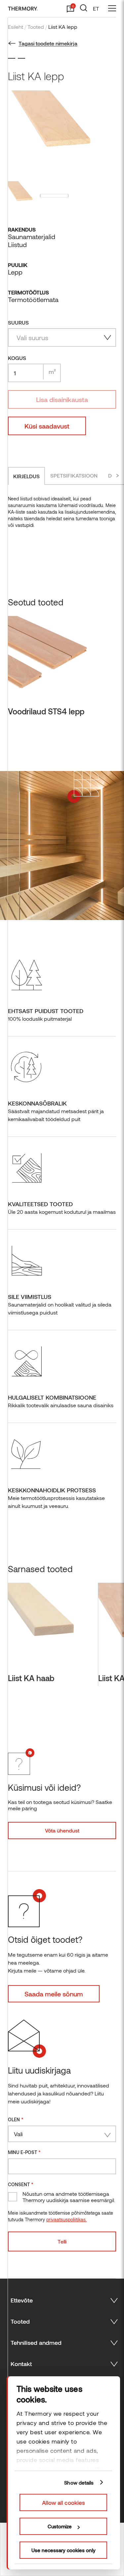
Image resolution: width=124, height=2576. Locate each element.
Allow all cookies (63, 2502)
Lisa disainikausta (62, 399)
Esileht (16, 27)
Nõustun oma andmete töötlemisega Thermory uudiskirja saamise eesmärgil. (69, 2197)
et (96, 8)
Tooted (36, 27)
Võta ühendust (62, 1830)
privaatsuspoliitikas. (66, 2219)
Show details (79, 2483)
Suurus (18, 322)
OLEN (16, 2119)
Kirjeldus (26, 476)
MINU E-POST (24, 2152)
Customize (60, 2526)
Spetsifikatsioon (74, 475)
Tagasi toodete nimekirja (48, 43)
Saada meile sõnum (54, 1994)
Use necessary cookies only (63, 2550)
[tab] (26, 476)
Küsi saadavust (47, 426)
